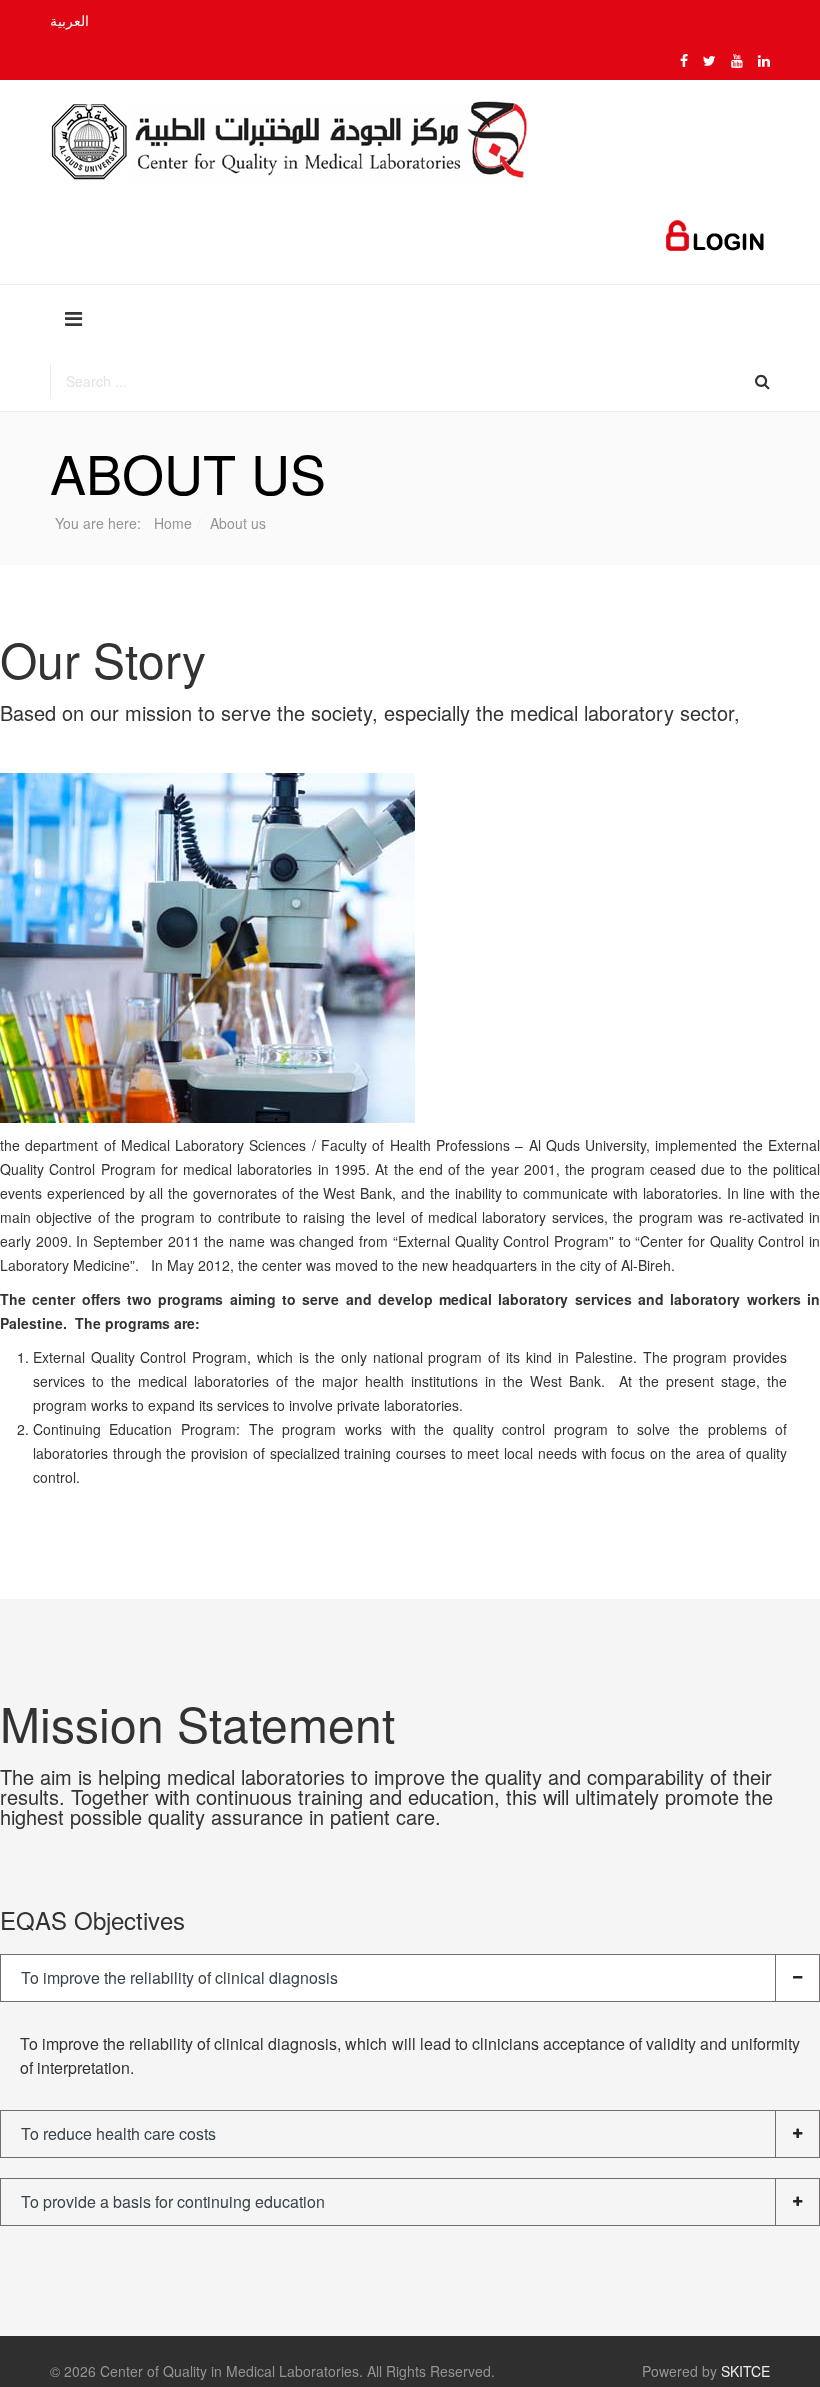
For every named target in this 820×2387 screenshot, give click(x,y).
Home (173, 523)
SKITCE (745, 2371)
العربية (69, 20)
